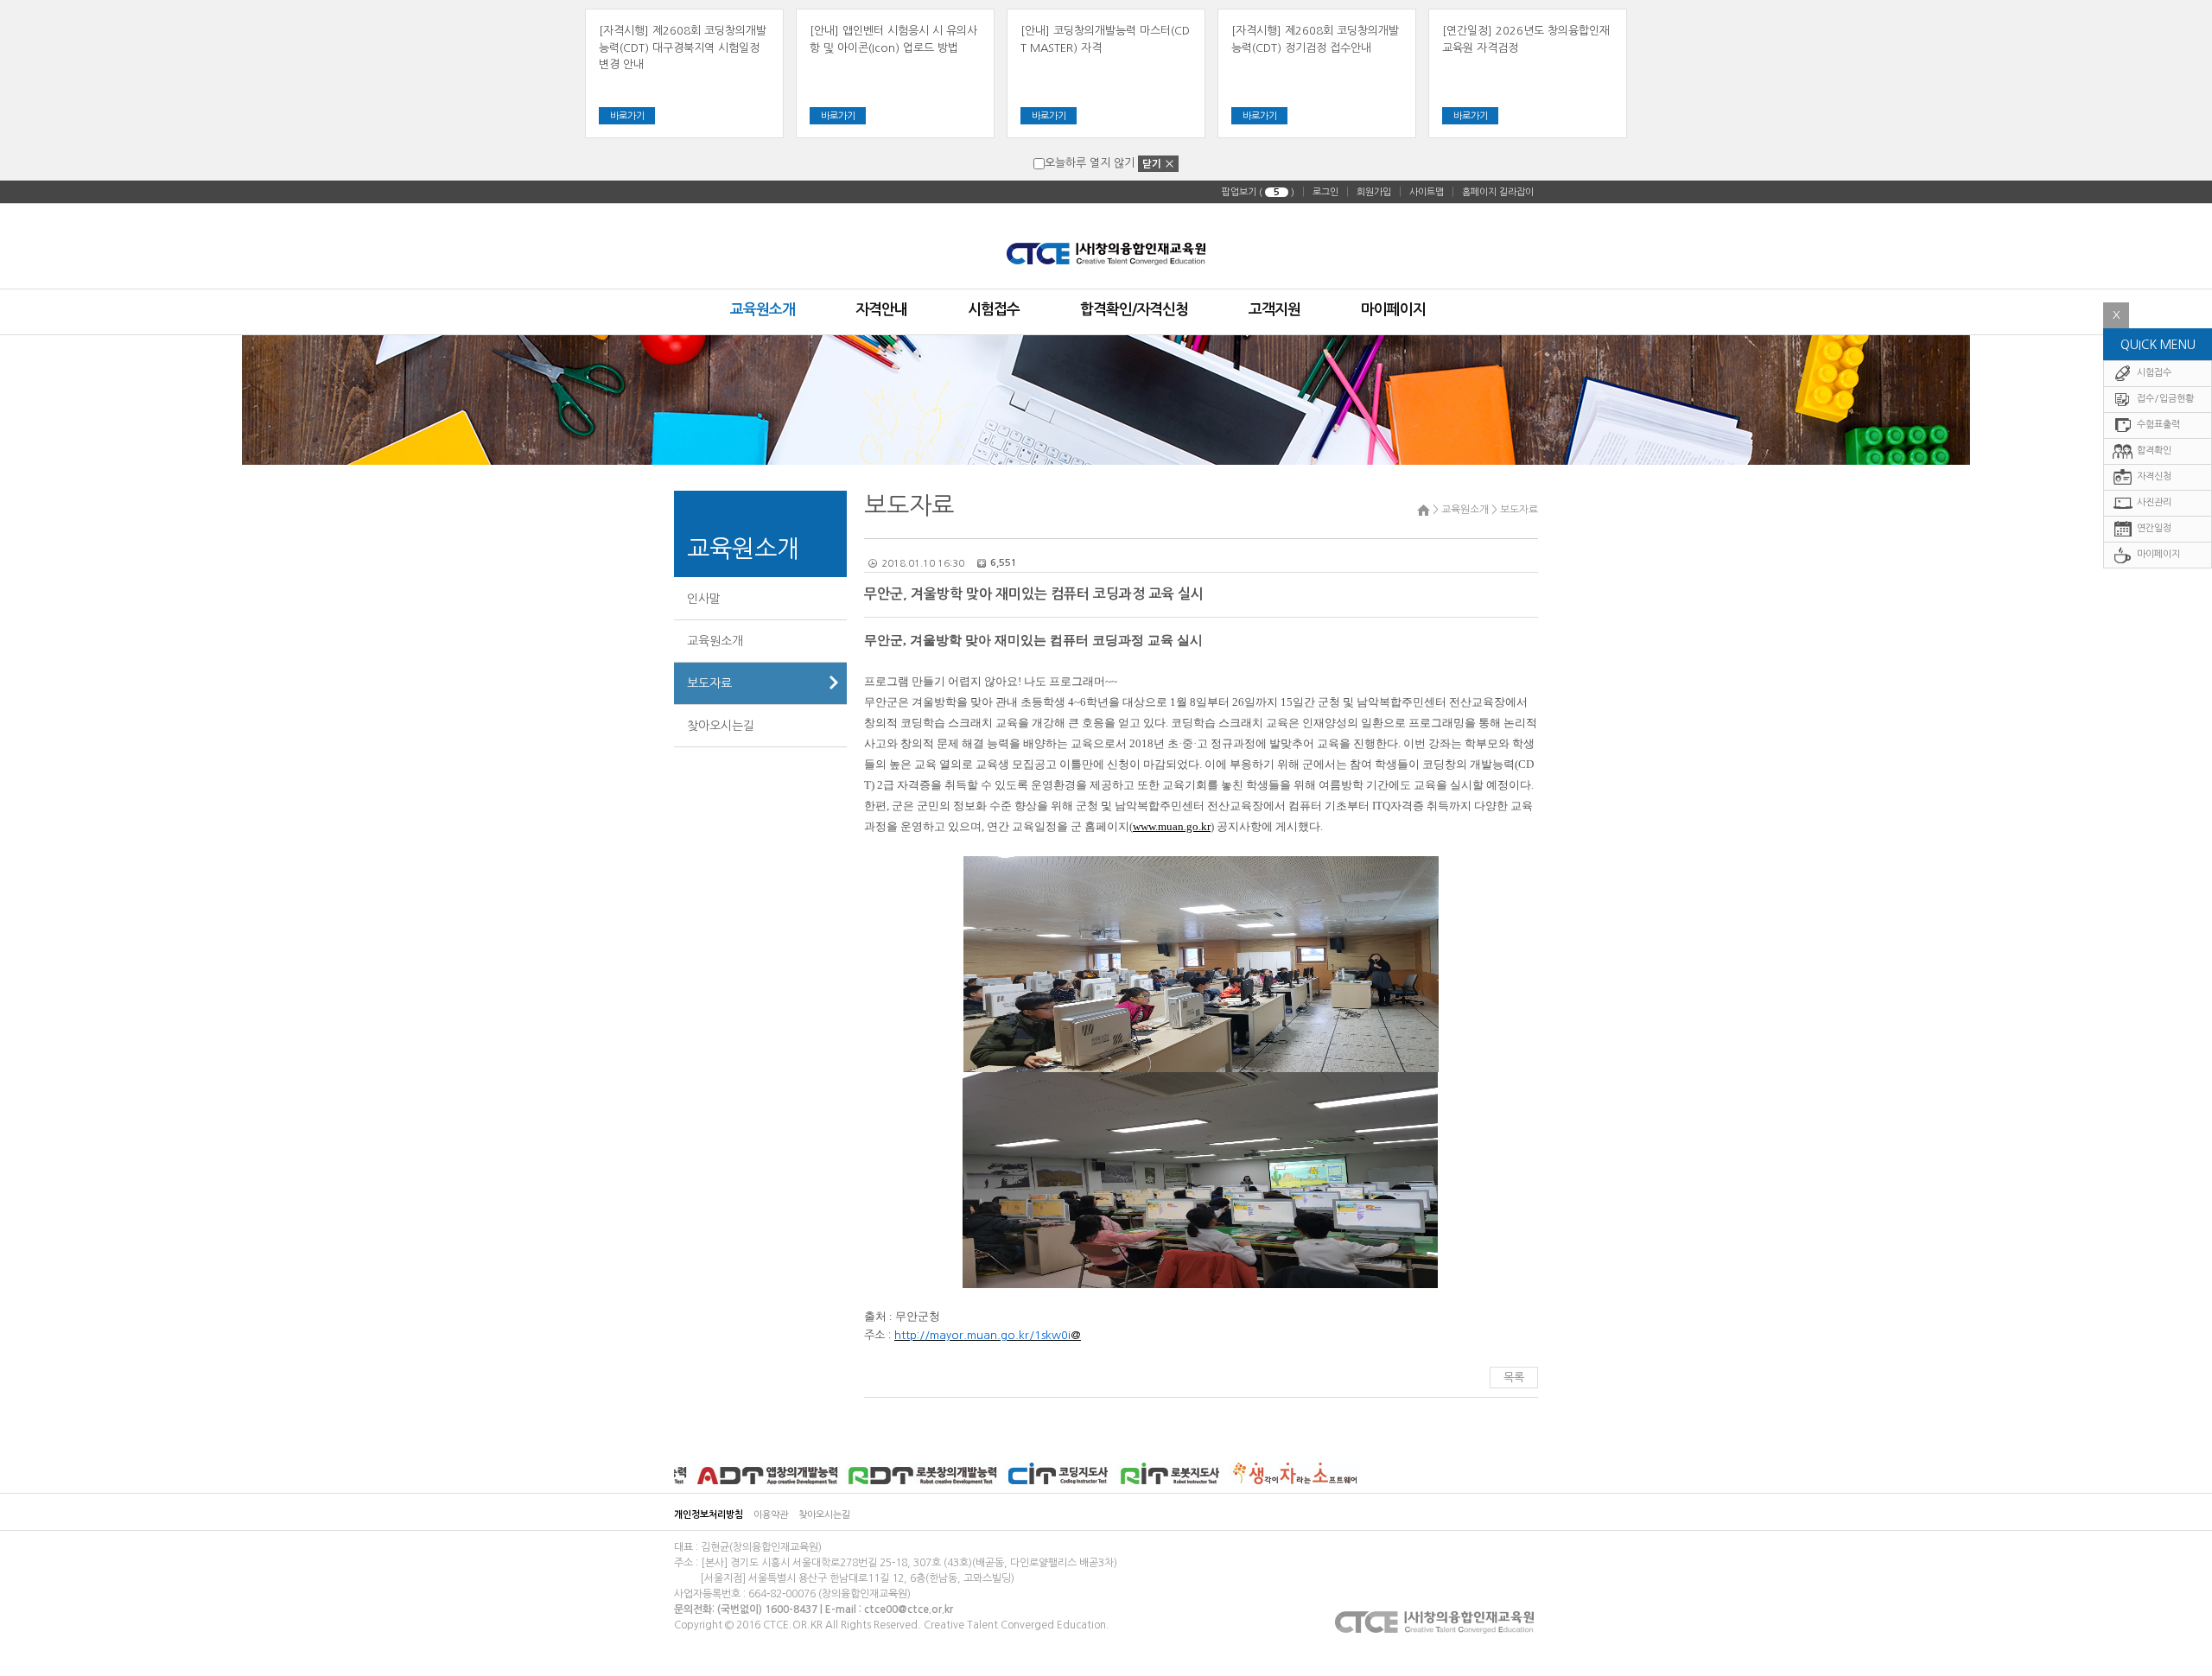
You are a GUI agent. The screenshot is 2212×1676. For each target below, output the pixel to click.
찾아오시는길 (721, 726)
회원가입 (1374, 192)
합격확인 (2153, 451)
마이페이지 (2157, 554)
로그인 (1325, 192)
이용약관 (771, 1515)
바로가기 (627, 116)
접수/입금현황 (2164, 399)
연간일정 (2153, 528)
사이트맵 (1427, 192)
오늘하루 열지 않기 (1090, 163)
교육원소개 (715, 641)
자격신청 (2153, 476)
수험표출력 (2157, 425)
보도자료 (709, 683)
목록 (1514, 1378)
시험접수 (2153, 373)
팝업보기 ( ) (1258, 192)
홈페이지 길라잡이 (1498, 192)
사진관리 (2153, 502)
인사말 (704, 599)
